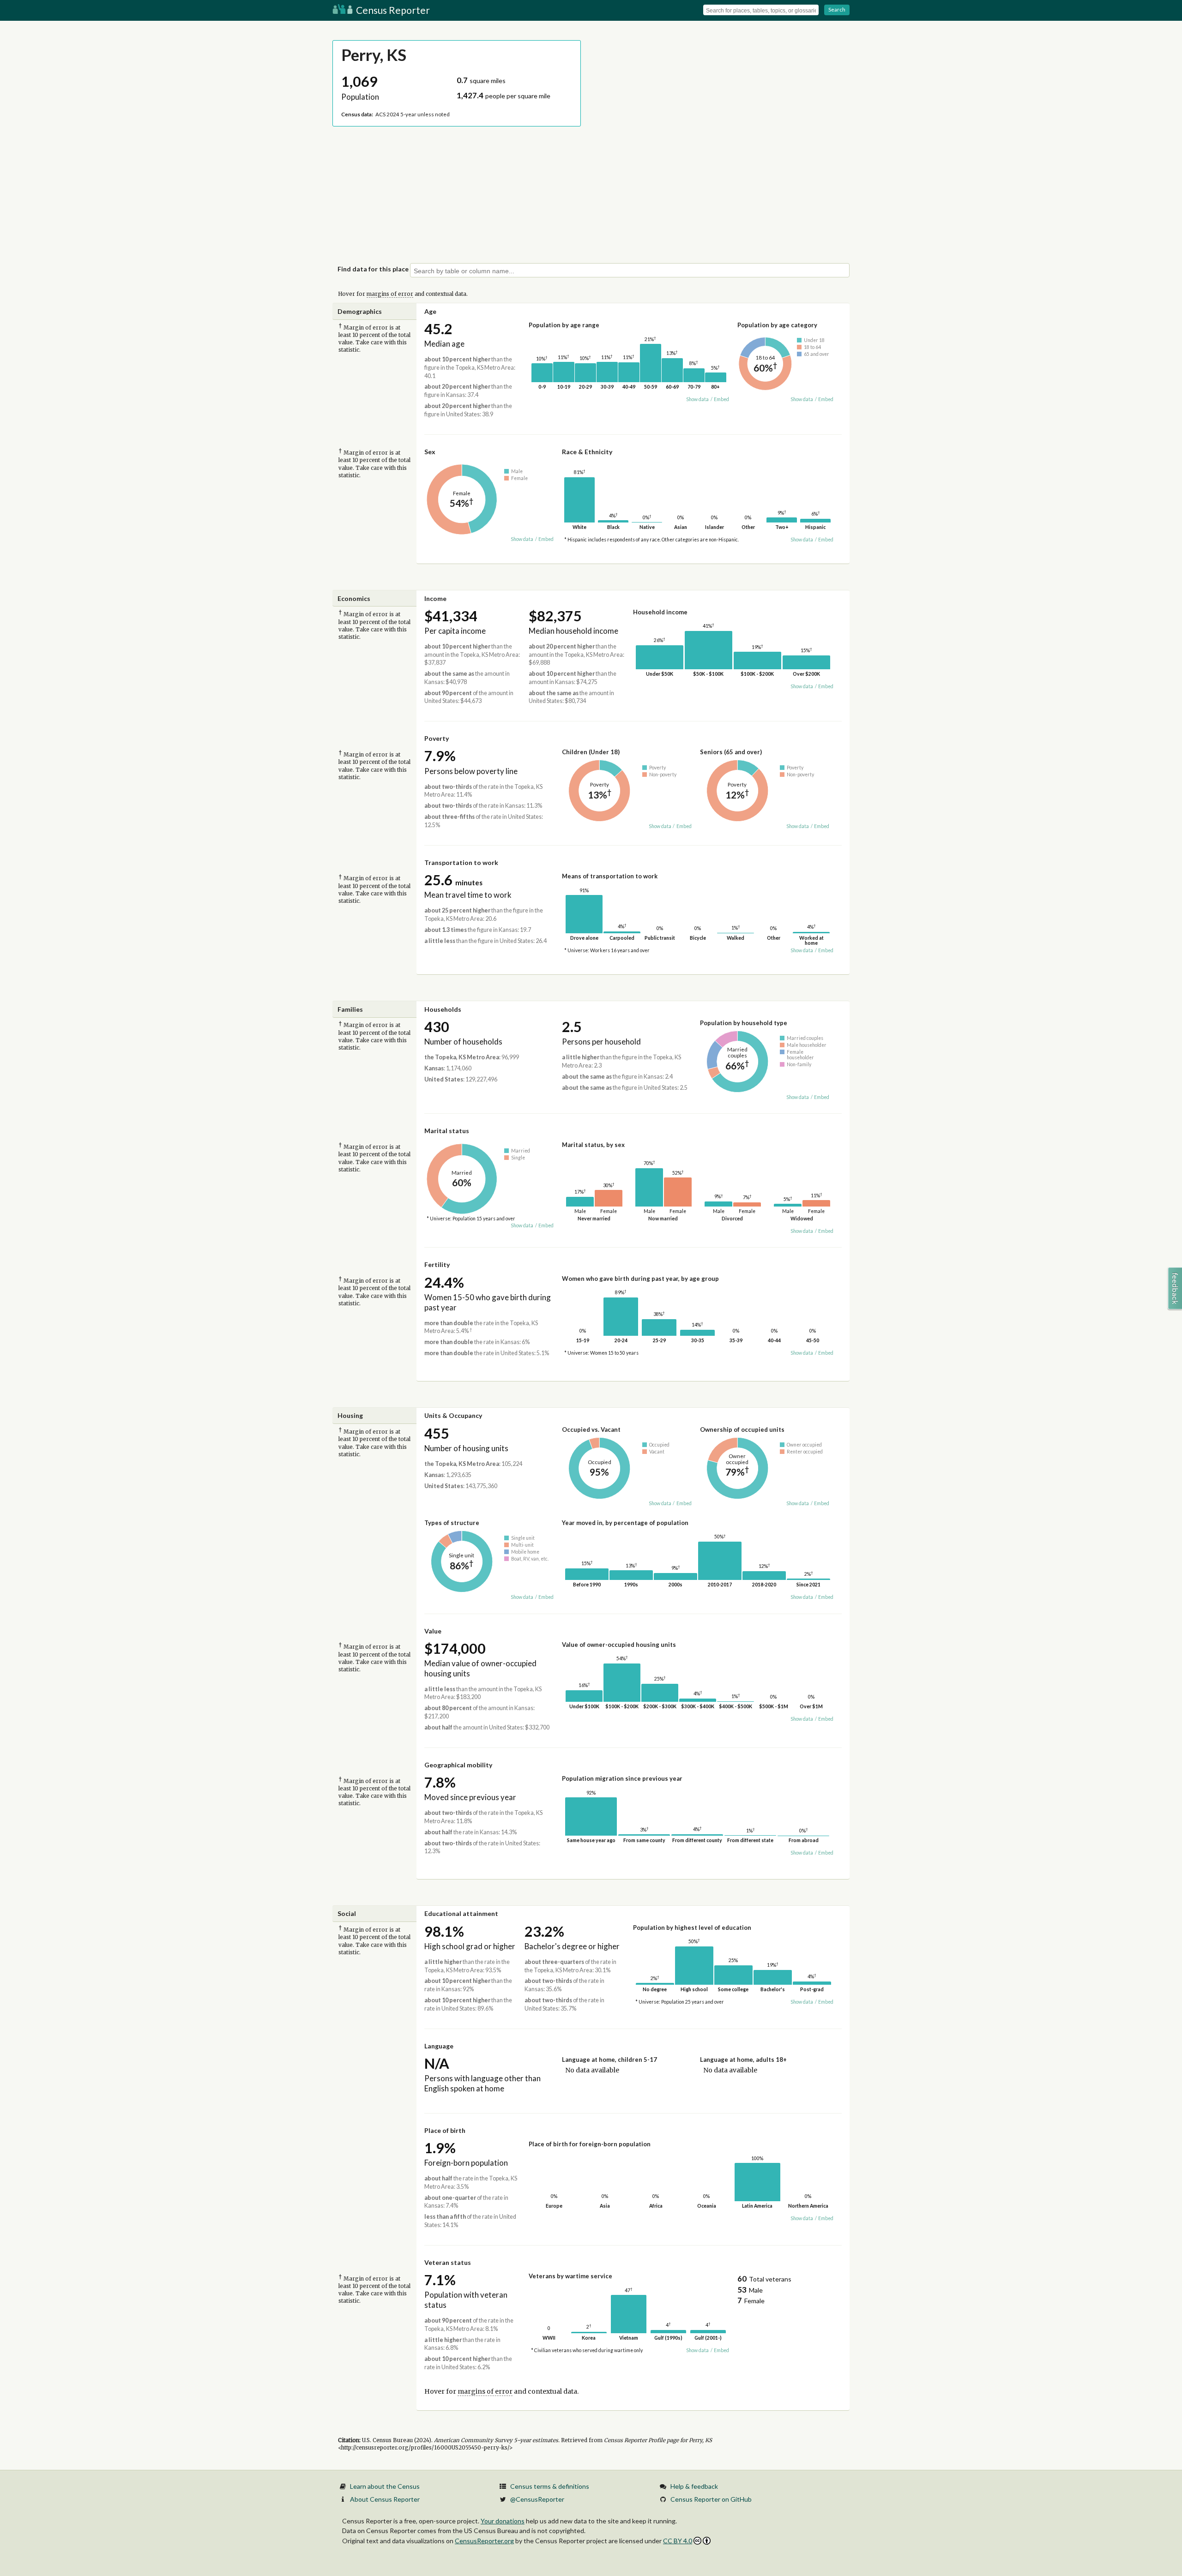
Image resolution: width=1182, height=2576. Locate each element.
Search (837, 9)
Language (439, 2046)
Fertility (437, 1264)
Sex (430, 452)
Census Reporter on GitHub (711, 2499)
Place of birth (445, 2130)
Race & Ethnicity (587, 452)
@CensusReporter (537, 2499)
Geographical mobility (458, 1765)
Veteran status (448, 2262)
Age (430, 311)
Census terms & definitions (550, 2486)
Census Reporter (392, 10)
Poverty (437, 738)
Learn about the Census (385, 2486)
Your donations (503, 2521)
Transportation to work (461, 862)
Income (435, 598)
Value (433, 1631)
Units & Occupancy (453, 1415)
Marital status (447, 1131)
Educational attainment (461, 1913)
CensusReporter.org (484, 2541)
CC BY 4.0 (678, 2541)
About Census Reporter (385, 2499)
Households (443, 1009)
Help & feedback (694, 2486)
